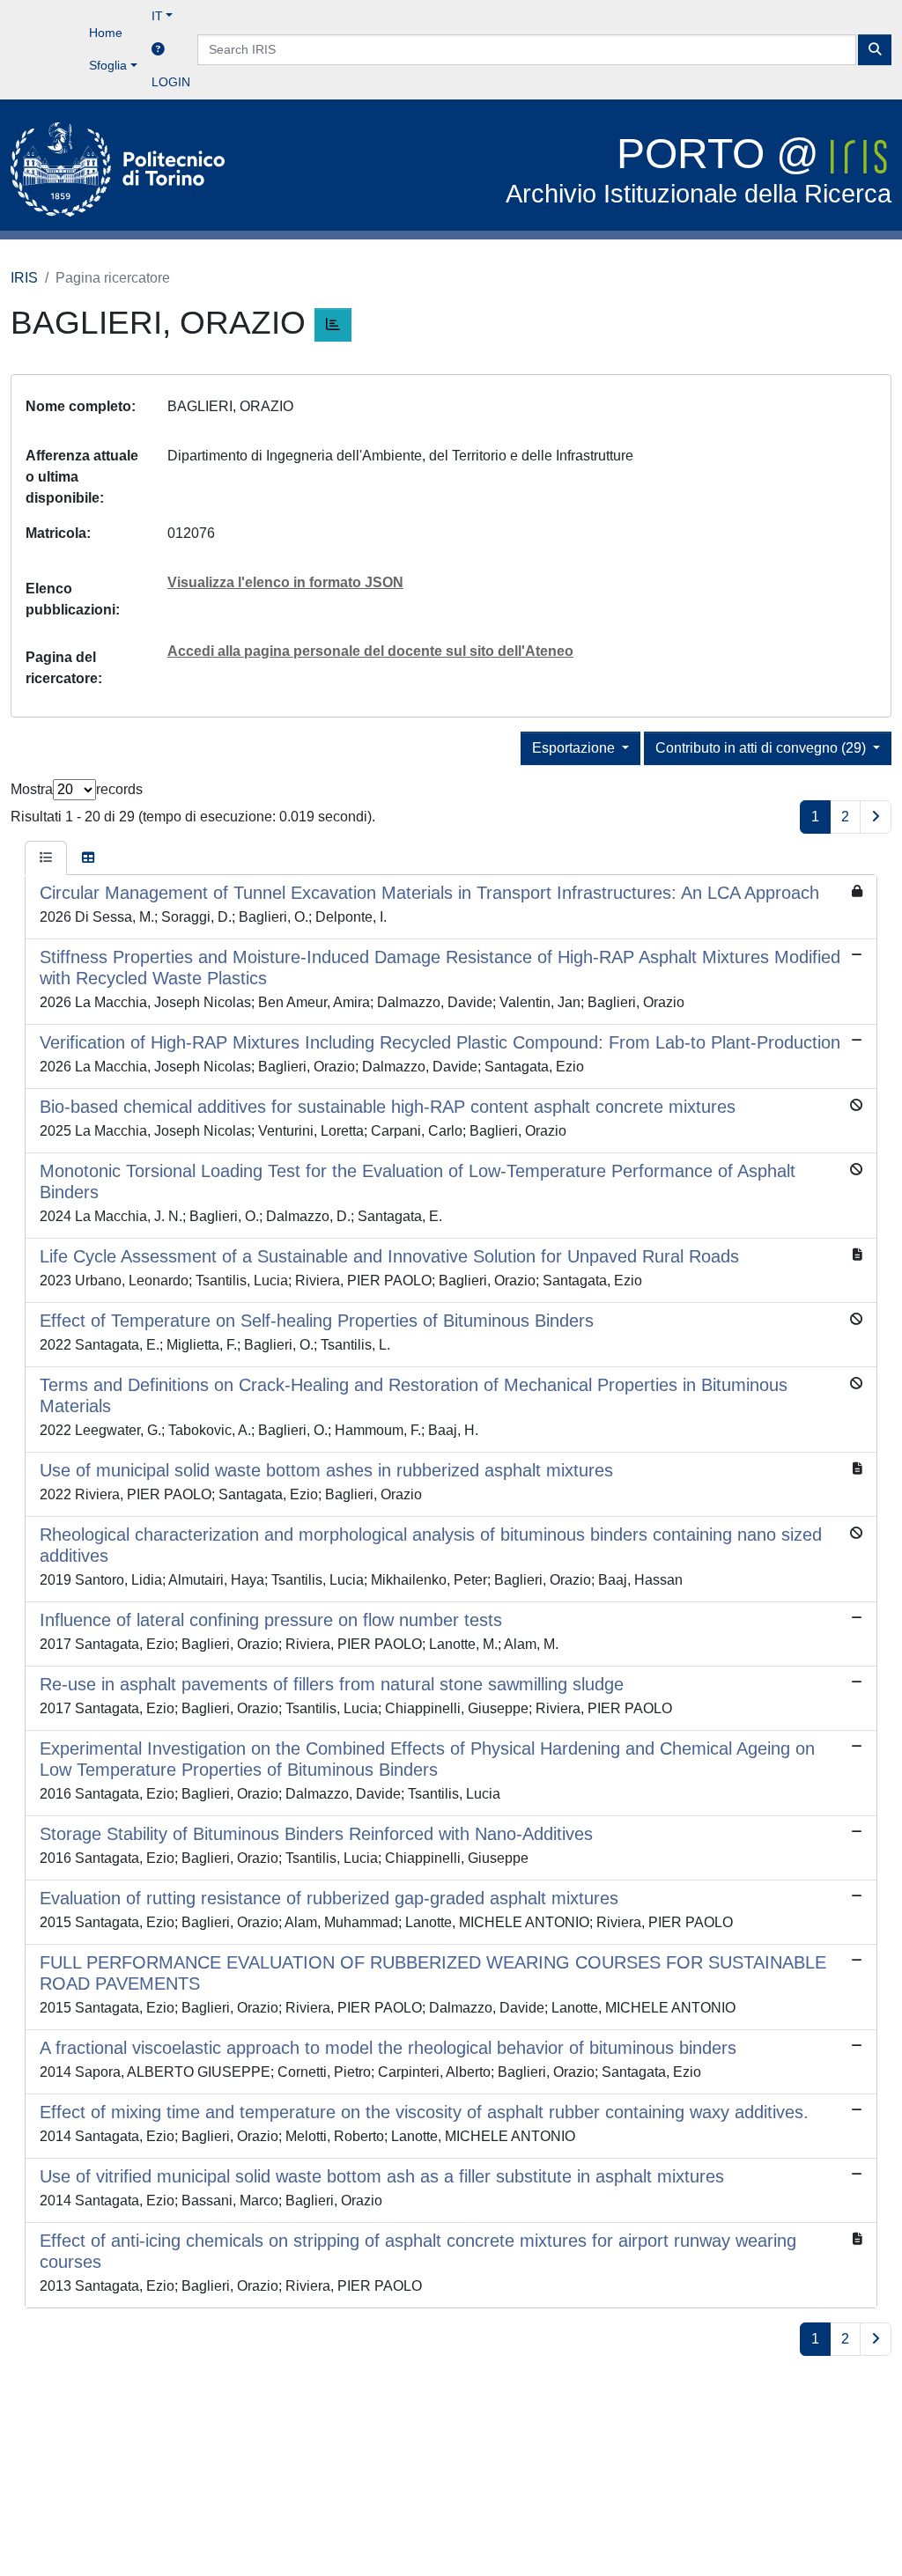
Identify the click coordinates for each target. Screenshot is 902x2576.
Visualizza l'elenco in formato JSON (285, 582)
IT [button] (157, 16)
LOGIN (171, 82)
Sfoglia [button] (108, 65)
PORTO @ (699, 169)
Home (106, 33)
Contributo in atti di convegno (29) (762, 748)
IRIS (24, 278)
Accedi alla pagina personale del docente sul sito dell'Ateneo (370, 651)
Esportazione (575, 748)
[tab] (46, 858)
